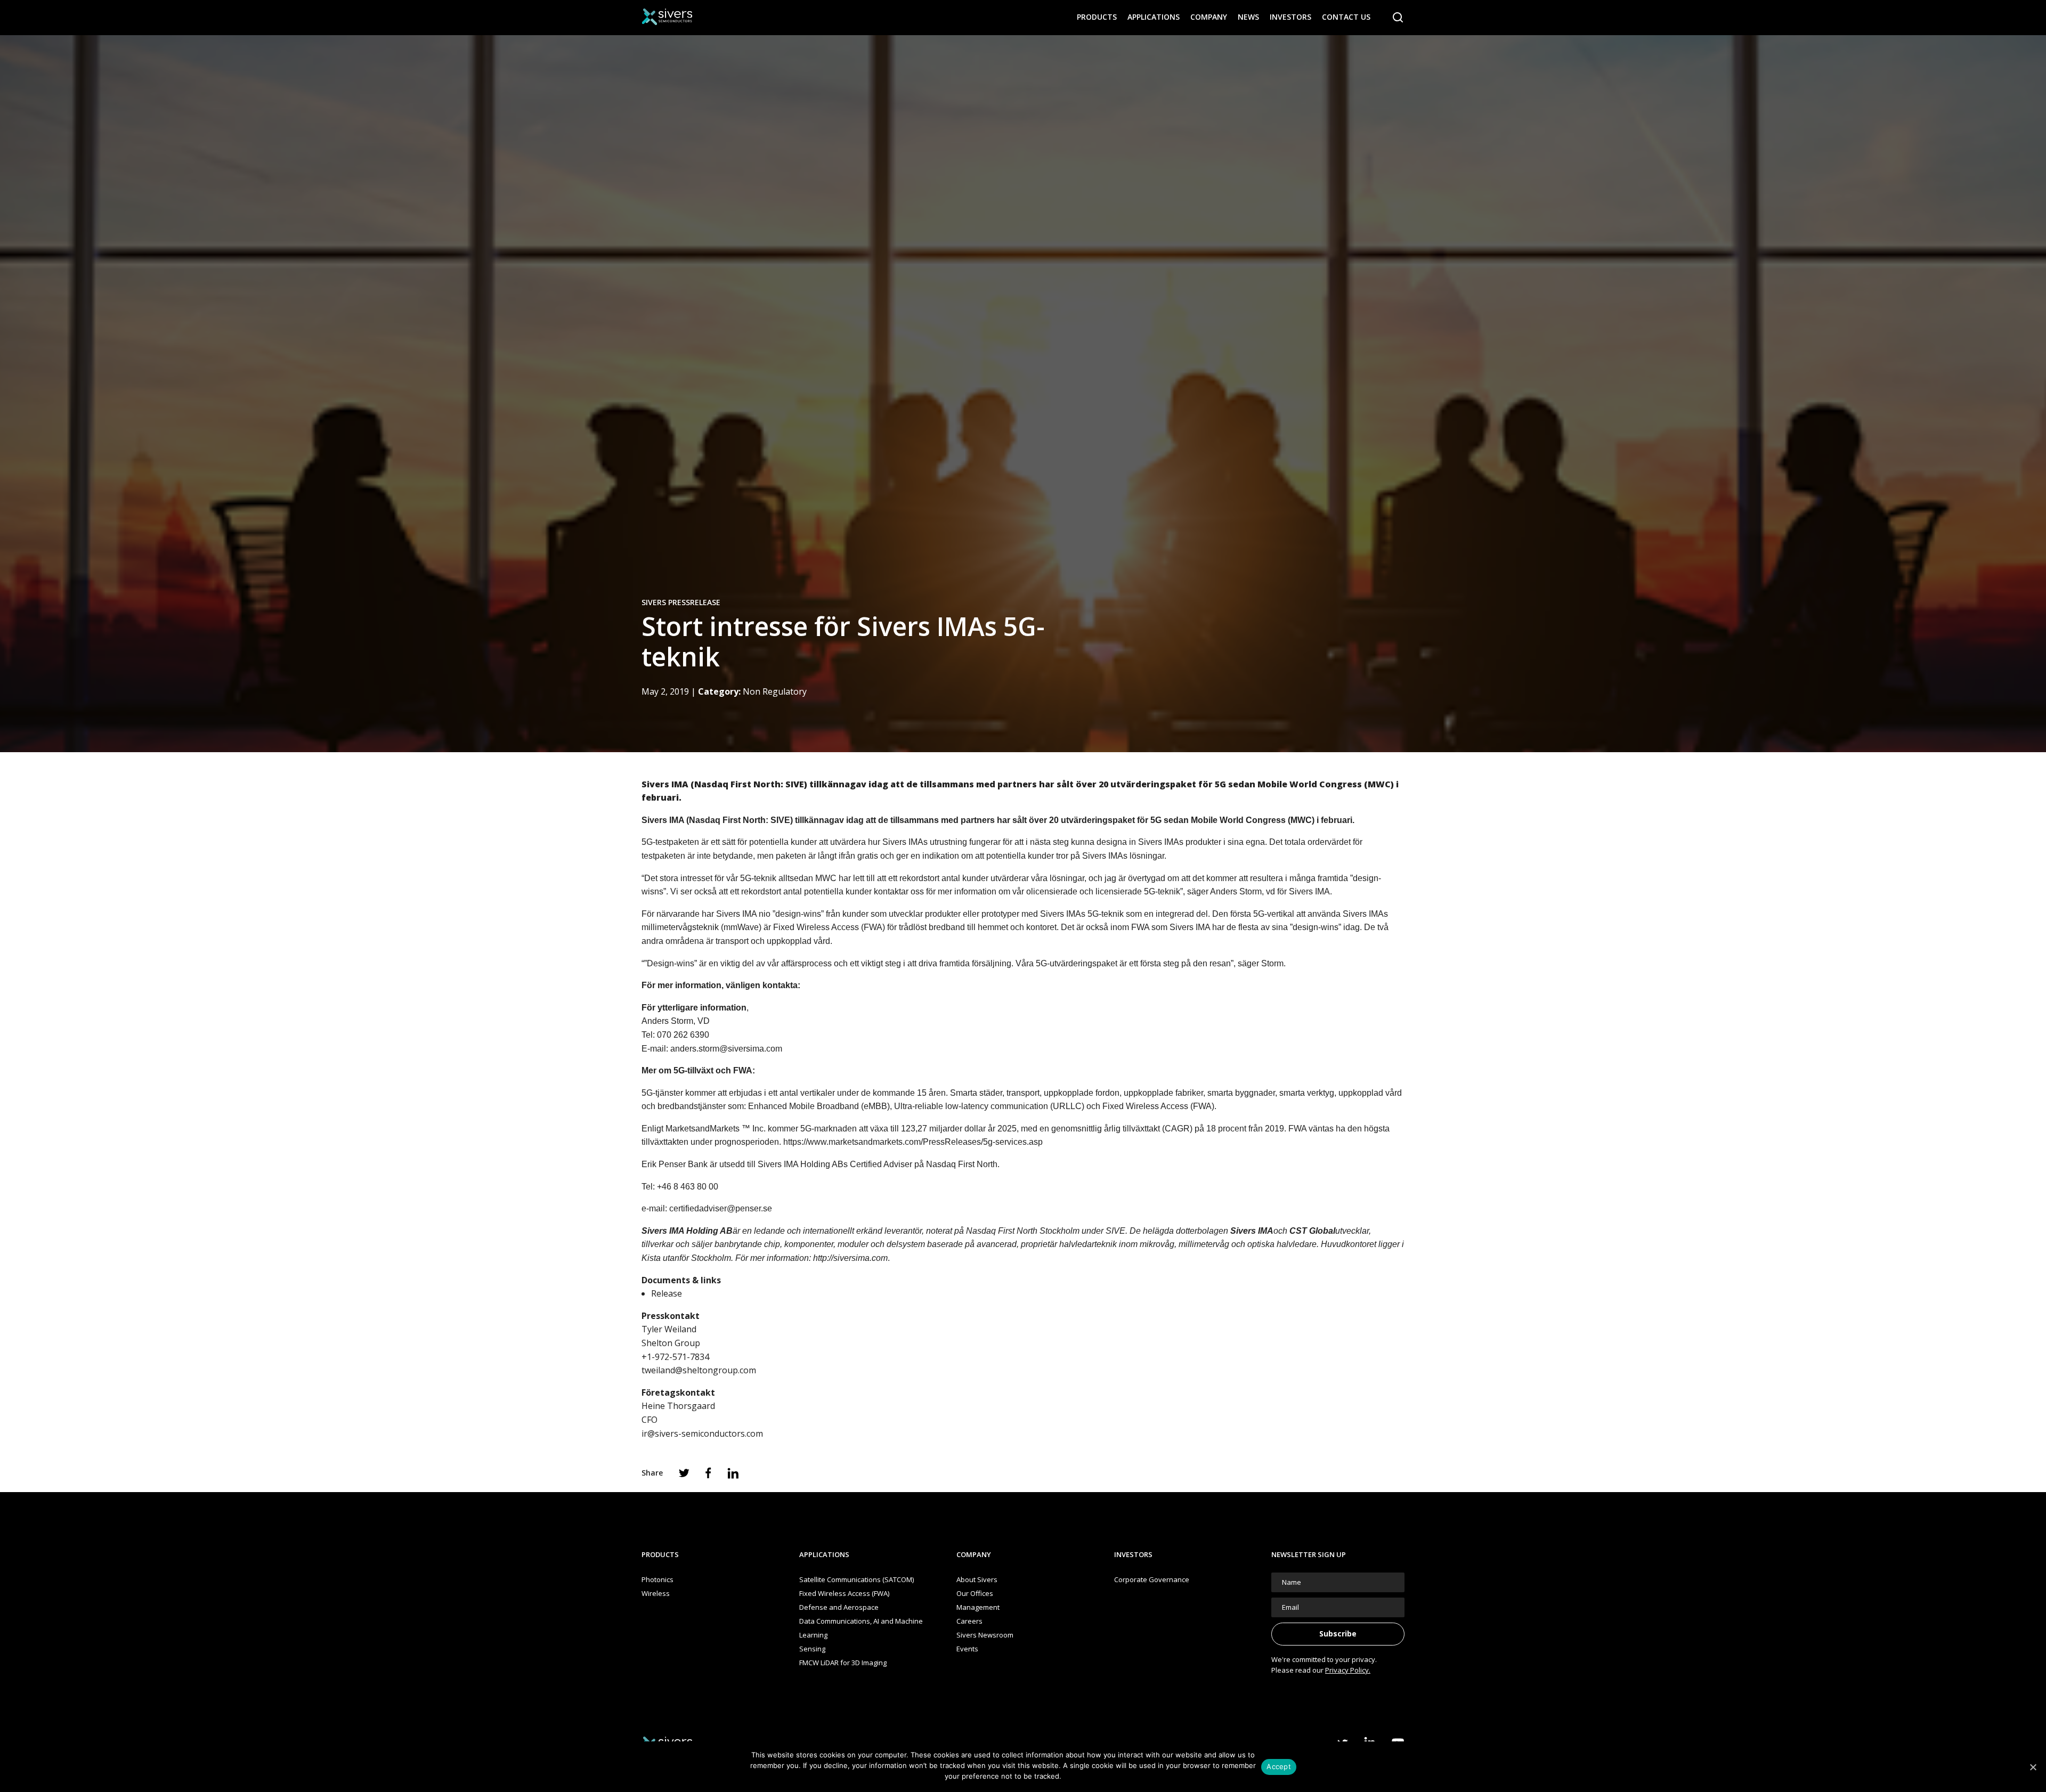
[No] (2033, 1767)
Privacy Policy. (1348, 1670)
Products (1097, 17)
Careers (969, 1621)
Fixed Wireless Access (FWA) (844, 1593)
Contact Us (1346, 17)
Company (1209, 17)
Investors (1290, 17)
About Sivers (977, 1579)
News (1248, 17)
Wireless (656, 1593)
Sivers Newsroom (985, 1635)
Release (667, 1293)
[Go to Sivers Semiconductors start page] (667, 17)
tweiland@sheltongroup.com (699, 1370)
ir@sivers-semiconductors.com (702, 1433)
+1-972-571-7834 (675, 1357)
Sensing (812, 1649)
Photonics (657, 1579)
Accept (1279, 1766)
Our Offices (975, 1593)
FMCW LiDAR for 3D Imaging (843, 1663)
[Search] (1398, 18)
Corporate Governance (1152, 1579)
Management (978, 1607)
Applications (1154, 17)
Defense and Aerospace (839, 1607)
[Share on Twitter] (684, 1473)
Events (967, 1649)
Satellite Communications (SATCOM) (856, 1579)
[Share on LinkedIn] (733, 1473)
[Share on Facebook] (708, 1473)
